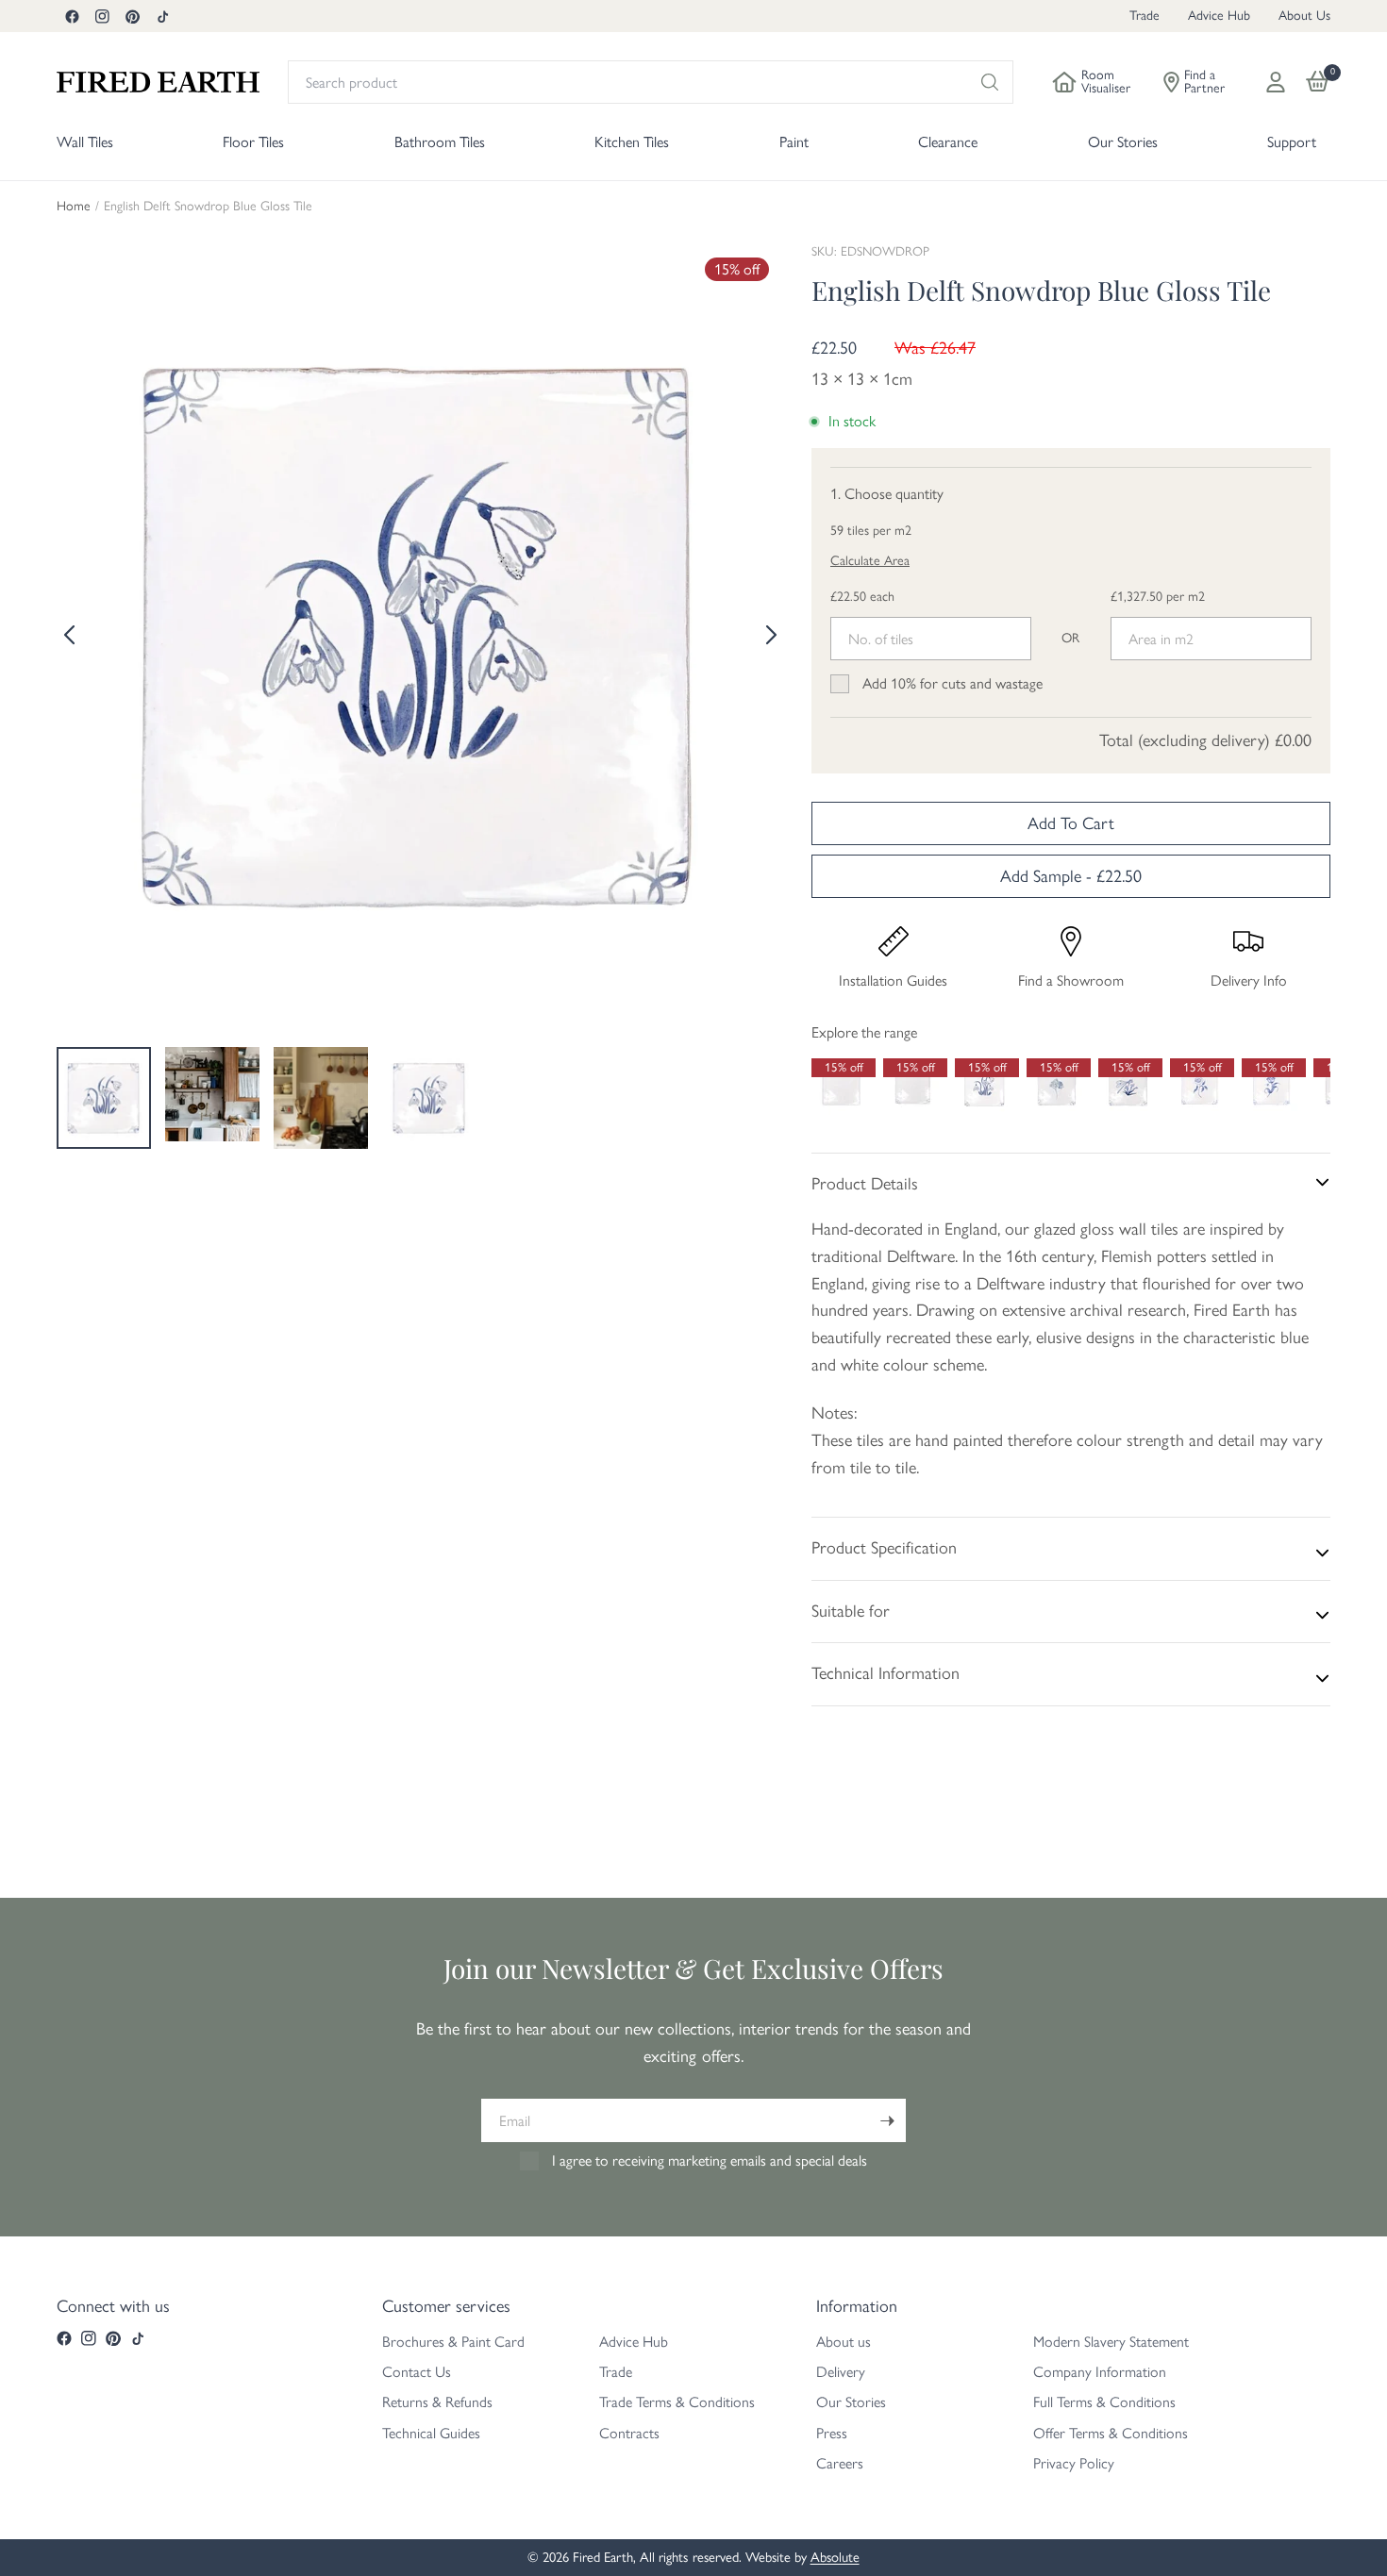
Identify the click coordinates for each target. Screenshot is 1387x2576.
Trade (1145, 16)
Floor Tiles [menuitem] (253, 142)
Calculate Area (870, 561)
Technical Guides (431, 2433)
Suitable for (851, 1611)
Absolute (835, 2557)
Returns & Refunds (437, 2402)
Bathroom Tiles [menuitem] (440, 142)
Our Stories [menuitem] (1123, 142)
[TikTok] (162, 16)
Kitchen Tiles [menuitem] (632, 142)
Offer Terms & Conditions (1111, 2433)
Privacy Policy (1074, 2463)
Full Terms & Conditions (1104, 2402)
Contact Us (417, 2372)
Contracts (629, 2433)
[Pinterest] (132, 16)
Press (832, 2433)
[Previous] (71, 635)
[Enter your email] (887, 2120)
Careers (840, 2463)
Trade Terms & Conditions (677, 2402)
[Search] (990, 82)
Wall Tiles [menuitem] (85, 142)
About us (844, 2342)
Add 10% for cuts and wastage (953, 683)
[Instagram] (102, 16)
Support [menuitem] (1292, 142)
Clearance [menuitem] (948, 142)
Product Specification (884, 1548)
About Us (1304, 16)
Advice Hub (1219, 16)
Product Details (865, 1184)
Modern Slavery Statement (1111, 2342)
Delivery (841, 2372)
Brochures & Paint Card (453, 2342)
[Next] (769, 635)
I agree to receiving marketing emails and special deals (710, 2161)
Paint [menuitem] (794, 142)
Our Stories (851, 2402)
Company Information (1100, 2372)
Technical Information (886, 1673)
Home (74, 207)
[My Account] (1276, 82)
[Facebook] (72, 16)
